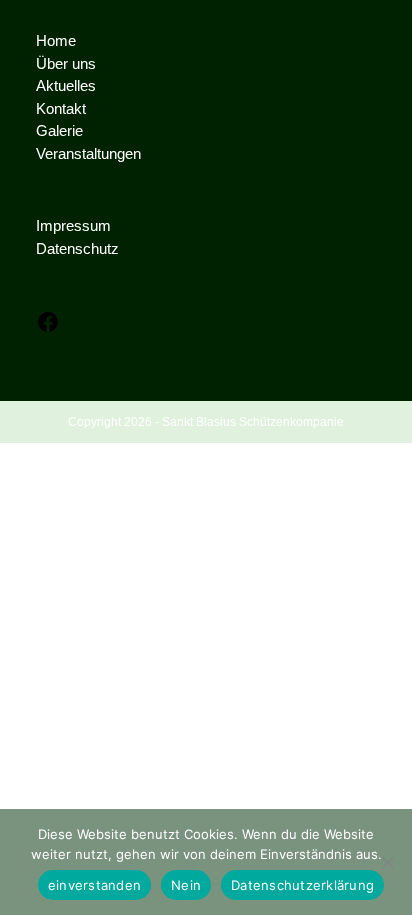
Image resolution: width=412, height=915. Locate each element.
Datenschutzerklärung (302, 885)
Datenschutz (77, 248)
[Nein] (387, 862)
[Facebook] (48, 328)
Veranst (61, 153)
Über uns (66, 63)
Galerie (59, 130)
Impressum (73, 225)
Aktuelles (66, 85)
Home (56, 40)
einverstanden (94, 885)
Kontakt (61, 108)
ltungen (117, 153)
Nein (186, 885)
